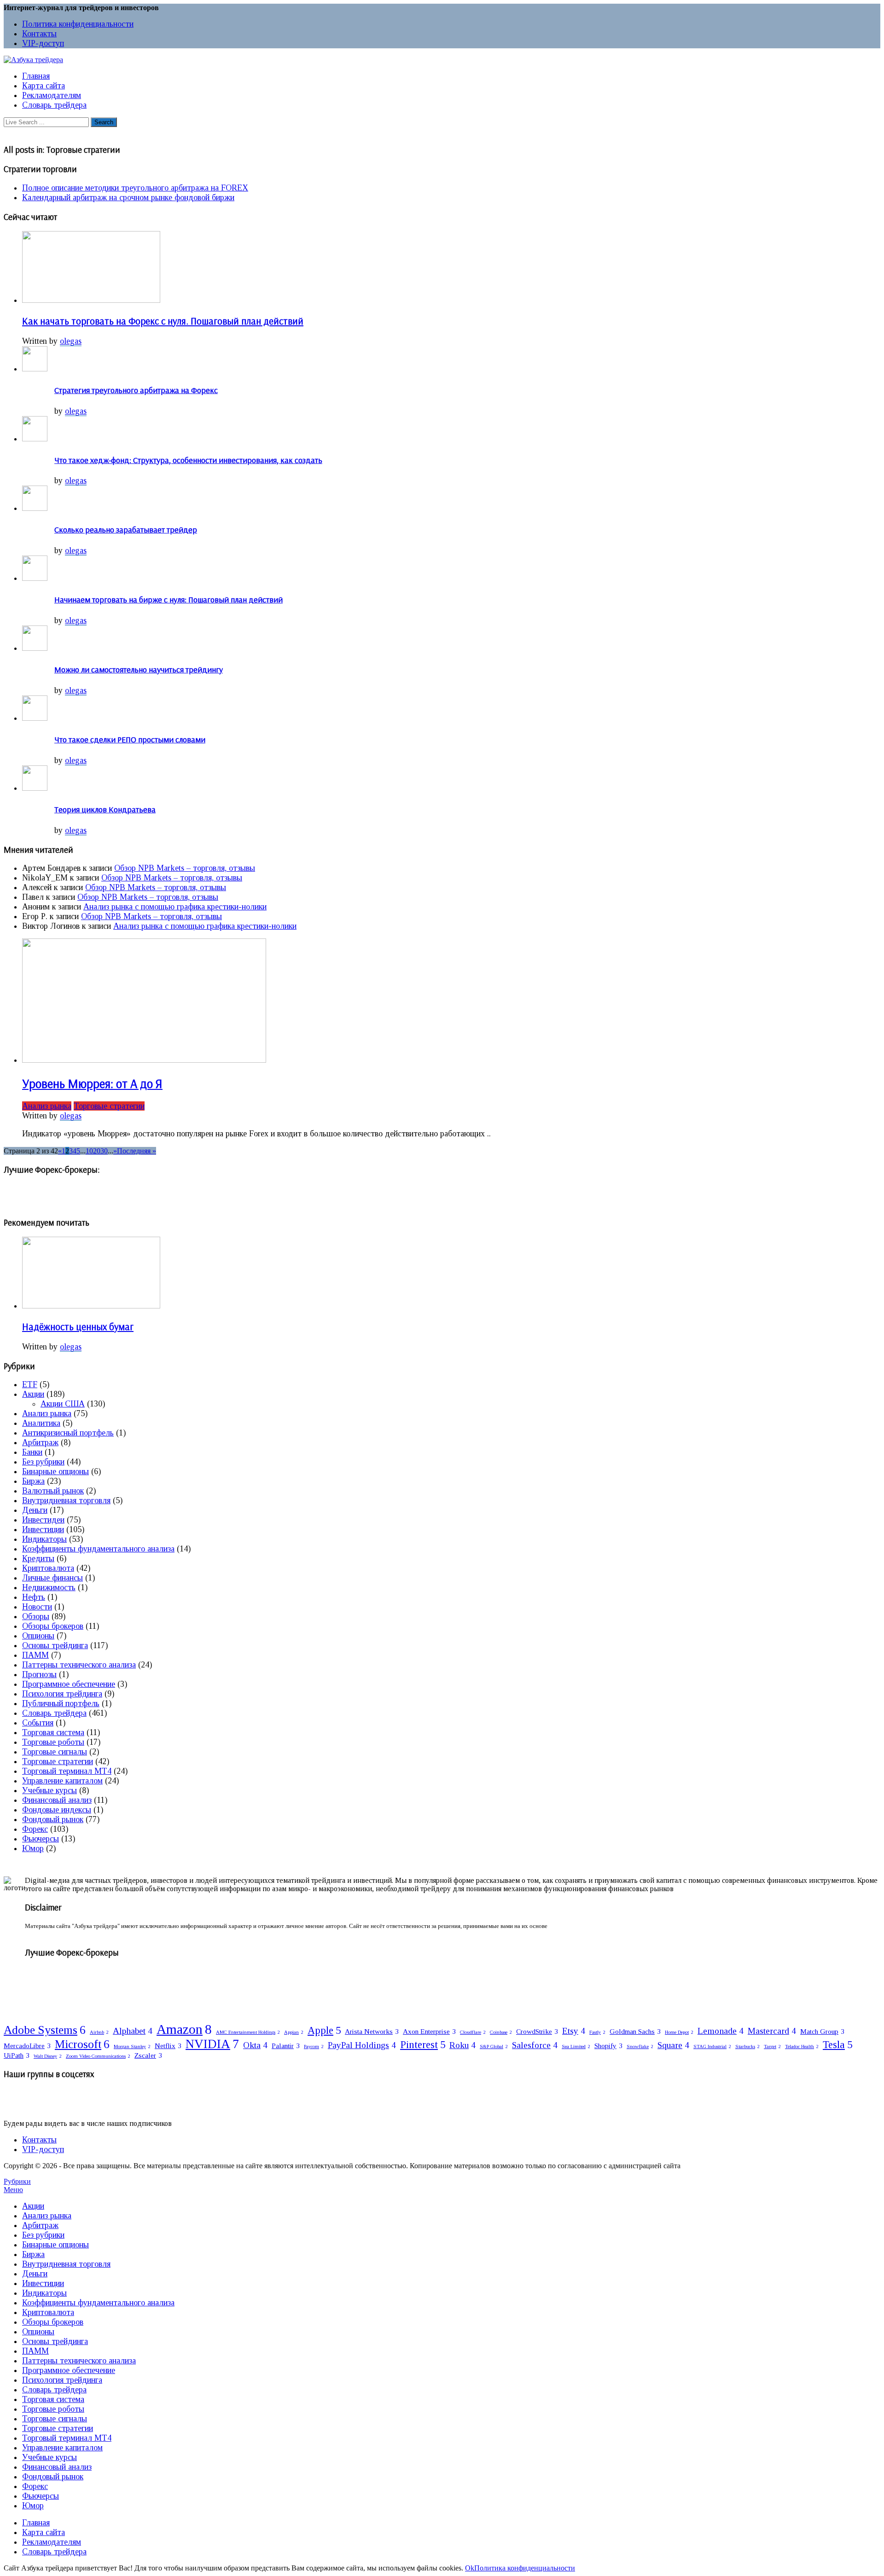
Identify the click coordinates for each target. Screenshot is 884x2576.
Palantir (286, 2046)
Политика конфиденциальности (78, 24)
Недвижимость (49, 1587)
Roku (462, 2045)
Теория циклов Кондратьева (105, 809)
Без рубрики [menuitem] (43, 2235)
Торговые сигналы (55, 1752)
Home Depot (679, 2032)
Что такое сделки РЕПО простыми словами (130, 739)
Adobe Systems (45, 2030)
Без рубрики (43, 1462)
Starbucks (747, 2046)
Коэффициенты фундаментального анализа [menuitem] (98, 2303)
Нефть (34, 1597)
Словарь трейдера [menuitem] (54, 2390)
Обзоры (36, 1616)
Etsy (574, 2031)
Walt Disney (48, 2056)
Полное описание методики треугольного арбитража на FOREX (135, 188)
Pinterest (423, 2045)
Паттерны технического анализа (79, 1665)
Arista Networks (372, 2031)
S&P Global (494, 2046)
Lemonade (721, 2031)
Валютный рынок (53, 1491)
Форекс (35, 1829)
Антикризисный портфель (68, 1433)
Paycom (314, 2046)
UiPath (17, 2055)
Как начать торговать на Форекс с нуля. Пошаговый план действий (163, 321)
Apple (324, 2030)
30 (104, 1151)
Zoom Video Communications (98, 2056)
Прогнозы (39, 1674)
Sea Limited (576, 2046)
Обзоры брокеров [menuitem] (53, 2322)
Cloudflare (473, 2032)
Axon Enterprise (429, 2031)
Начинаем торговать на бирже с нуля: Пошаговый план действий (169, 599)
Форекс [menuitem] (35, 2486)
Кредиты (38, 1558)
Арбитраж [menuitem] (40, 2225)
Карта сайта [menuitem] (44, 2532)
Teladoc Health (802, 2046)
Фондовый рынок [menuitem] (53, 2477)
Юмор (33, 1848)
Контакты (39, 34)
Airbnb (99, 2032)
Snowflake (640, 2046)
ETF (30, 1384)
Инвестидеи (43, 1520)
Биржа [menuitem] (33, 2254)
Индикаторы (44, 1539)
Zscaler (148, 2055)
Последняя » (137, 1151)
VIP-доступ (43, 43)
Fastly (597, 2032)
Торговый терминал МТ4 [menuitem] (67, 2438)
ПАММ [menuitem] (35, 2351)
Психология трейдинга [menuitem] (62, 2380)
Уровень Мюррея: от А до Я (92, 1083)
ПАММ (35, 1655)
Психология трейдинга (62, 1694)
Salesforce (535, 2045)
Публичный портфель (61, 1703)
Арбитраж (40, 1442)
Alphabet (133, 2031)
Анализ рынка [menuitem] (47, 2216)
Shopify (608, 2046)
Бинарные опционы (55, 1471)
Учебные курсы (49, 1790)
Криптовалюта (48, 1568)
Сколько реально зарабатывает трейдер (126, 530)
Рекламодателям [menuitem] (52, 2542)
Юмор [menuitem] (33, 2506)
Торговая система (53, 1732)
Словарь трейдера (54, 105)
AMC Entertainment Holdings (248, 2032)
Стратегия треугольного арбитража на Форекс (136, 390)
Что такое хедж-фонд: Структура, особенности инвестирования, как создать (188, 460)
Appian (294, 2032)
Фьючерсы (41, 1839)
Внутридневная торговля (66, 1500)
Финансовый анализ (57, 1800)
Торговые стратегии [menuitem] (58, 2428)
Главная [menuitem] (36, 2523)
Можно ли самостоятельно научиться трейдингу (139, 669)
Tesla (837, 2045)
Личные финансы (52, 1578)
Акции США (63, 1404)
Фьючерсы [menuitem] (41, 2496)
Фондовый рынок (53, 1819)
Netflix (168, 2046)
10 (89, 1151)
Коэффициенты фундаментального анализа (98, 1549)
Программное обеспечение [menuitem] (69, 2370)
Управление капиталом (62, 1781)
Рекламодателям (52, 95)
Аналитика (41, 1423)
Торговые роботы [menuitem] (53, 2409)
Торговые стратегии (109, 1106)
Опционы (38, 1636)
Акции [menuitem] (33, 2206)
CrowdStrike (537, 2031)
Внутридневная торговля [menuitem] (66, 2264)
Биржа (33, 1481)
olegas (71, 341)
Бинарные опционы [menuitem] (55, 2245)
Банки (32, 1452)
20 (97, 1151)
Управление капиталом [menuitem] (62, 2448)
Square (673, 2045)
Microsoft (82, 2044)
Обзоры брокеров (53, 1626)
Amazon (184, 2029)
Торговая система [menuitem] (53, 2399)
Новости (37, 1607)
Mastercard (772, 2031)
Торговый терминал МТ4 (67, 1771)
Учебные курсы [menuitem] (49, 2457)
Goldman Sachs (635, 2031)
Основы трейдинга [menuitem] (55, 2341)
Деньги (35, 1510)
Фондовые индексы (57, 1810)
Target (772, 2046)
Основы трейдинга (55, 1645)
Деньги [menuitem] (35, 2274)
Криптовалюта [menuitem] (48, 2312)
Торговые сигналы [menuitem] (55, 2419)
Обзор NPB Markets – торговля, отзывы (185, 868)
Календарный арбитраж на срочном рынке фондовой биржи (128, 197)
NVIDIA (212, 2044)
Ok (470, 2568)
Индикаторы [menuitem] (44, 2293)
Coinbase (501, 2032)
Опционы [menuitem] (38, 2332)
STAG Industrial (712, 2046)
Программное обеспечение (69, 1684)
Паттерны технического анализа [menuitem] (79, 2361)
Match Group (822, 2031)
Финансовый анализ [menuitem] (57, 2467)
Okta (255, 2045)
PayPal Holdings (362, 2045)
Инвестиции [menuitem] (43, 2283)
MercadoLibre (27, 2046)
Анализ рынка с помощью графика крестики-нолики (175, 907)
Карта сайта (44, 86)
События (38, 1723)
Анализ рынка (47, 1106)
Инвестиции (43, 1529)
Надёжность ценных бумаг (78, 1326)
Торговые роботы (53, 1742)
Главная (36, 76)
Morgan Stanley (132, 2046)
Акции (33, 1394)
